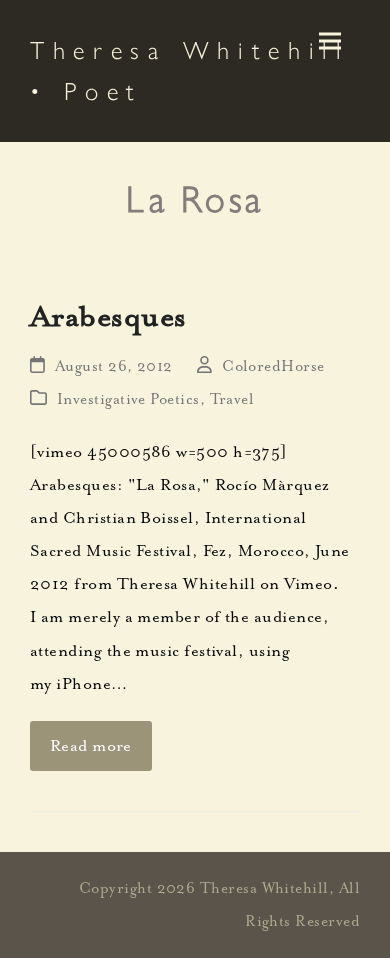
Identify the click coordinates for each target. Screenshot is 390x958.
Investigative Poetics (128, 399)
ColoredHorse (273, 366)
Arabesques (108, 316)
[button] (330, 41)
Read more (91, 746)
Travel (232, 399)
